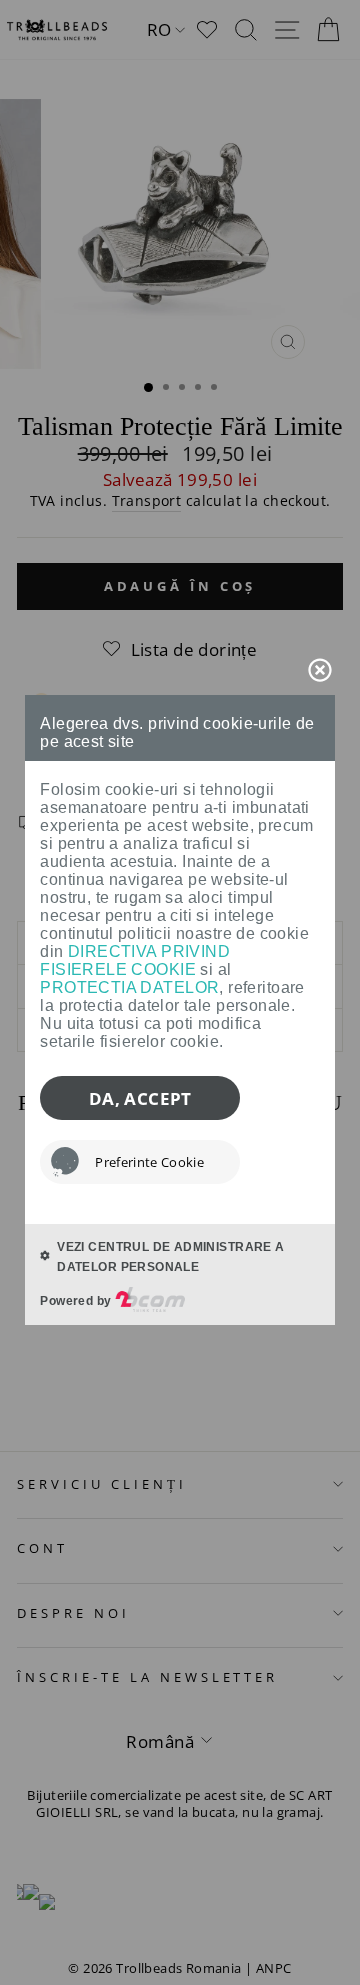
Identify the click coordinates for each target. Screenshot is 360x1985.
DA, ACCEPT (140, 1098)
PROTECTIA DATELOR (129, 987)
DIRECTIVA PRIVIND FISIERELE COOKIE (135, 960)
